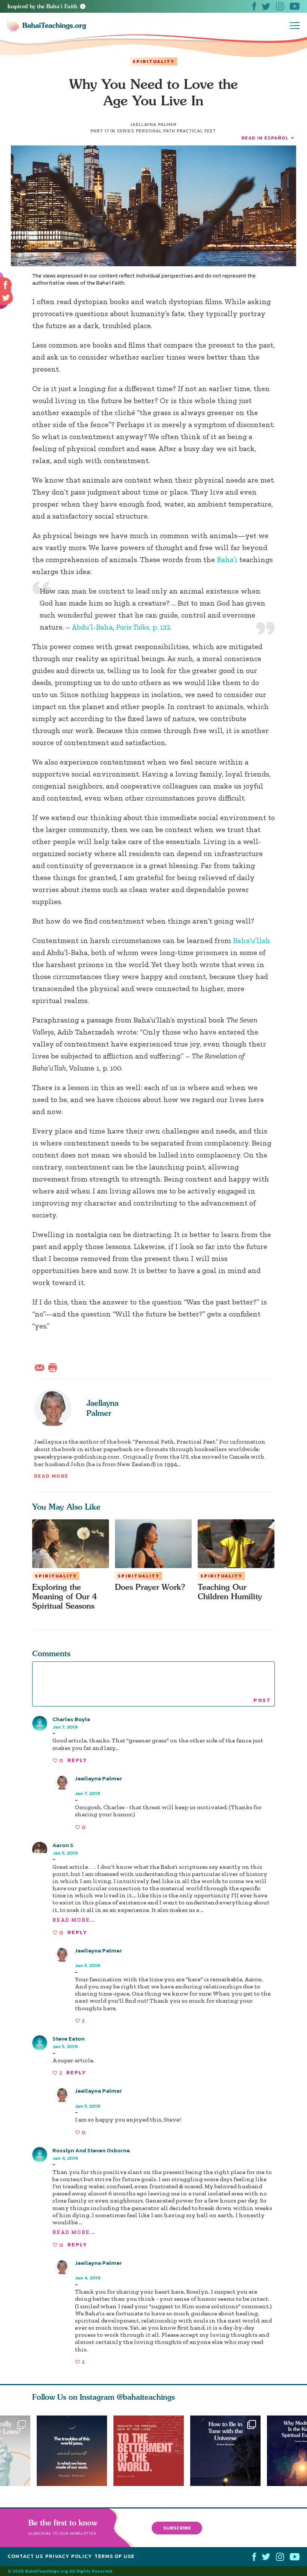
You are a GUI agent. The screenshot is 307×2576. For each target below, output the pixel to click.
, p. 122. (144, 627)
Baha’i (227, 559)
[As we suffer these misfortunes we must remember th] (72, 2451)
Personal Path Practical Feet (176, 131)
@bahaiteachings (146, 2397)
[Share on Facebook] (6, 285)
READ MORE (51, 1476)
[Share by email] (41, 1367)
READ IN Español (265, 138)
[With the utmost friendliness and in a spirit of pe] (152, 2451)
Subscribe (177, 2527)
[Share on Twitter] (6, 298)
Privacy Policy (69, 2556)
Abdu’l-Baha (92, 627)
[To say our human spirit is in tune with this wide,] (229, 2451)
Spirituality (153, 61)
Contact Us (25, 2556)
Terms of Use (114, 2556)
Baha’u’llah (252, 940)
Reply (77, 1760)
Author (84, 1785)
